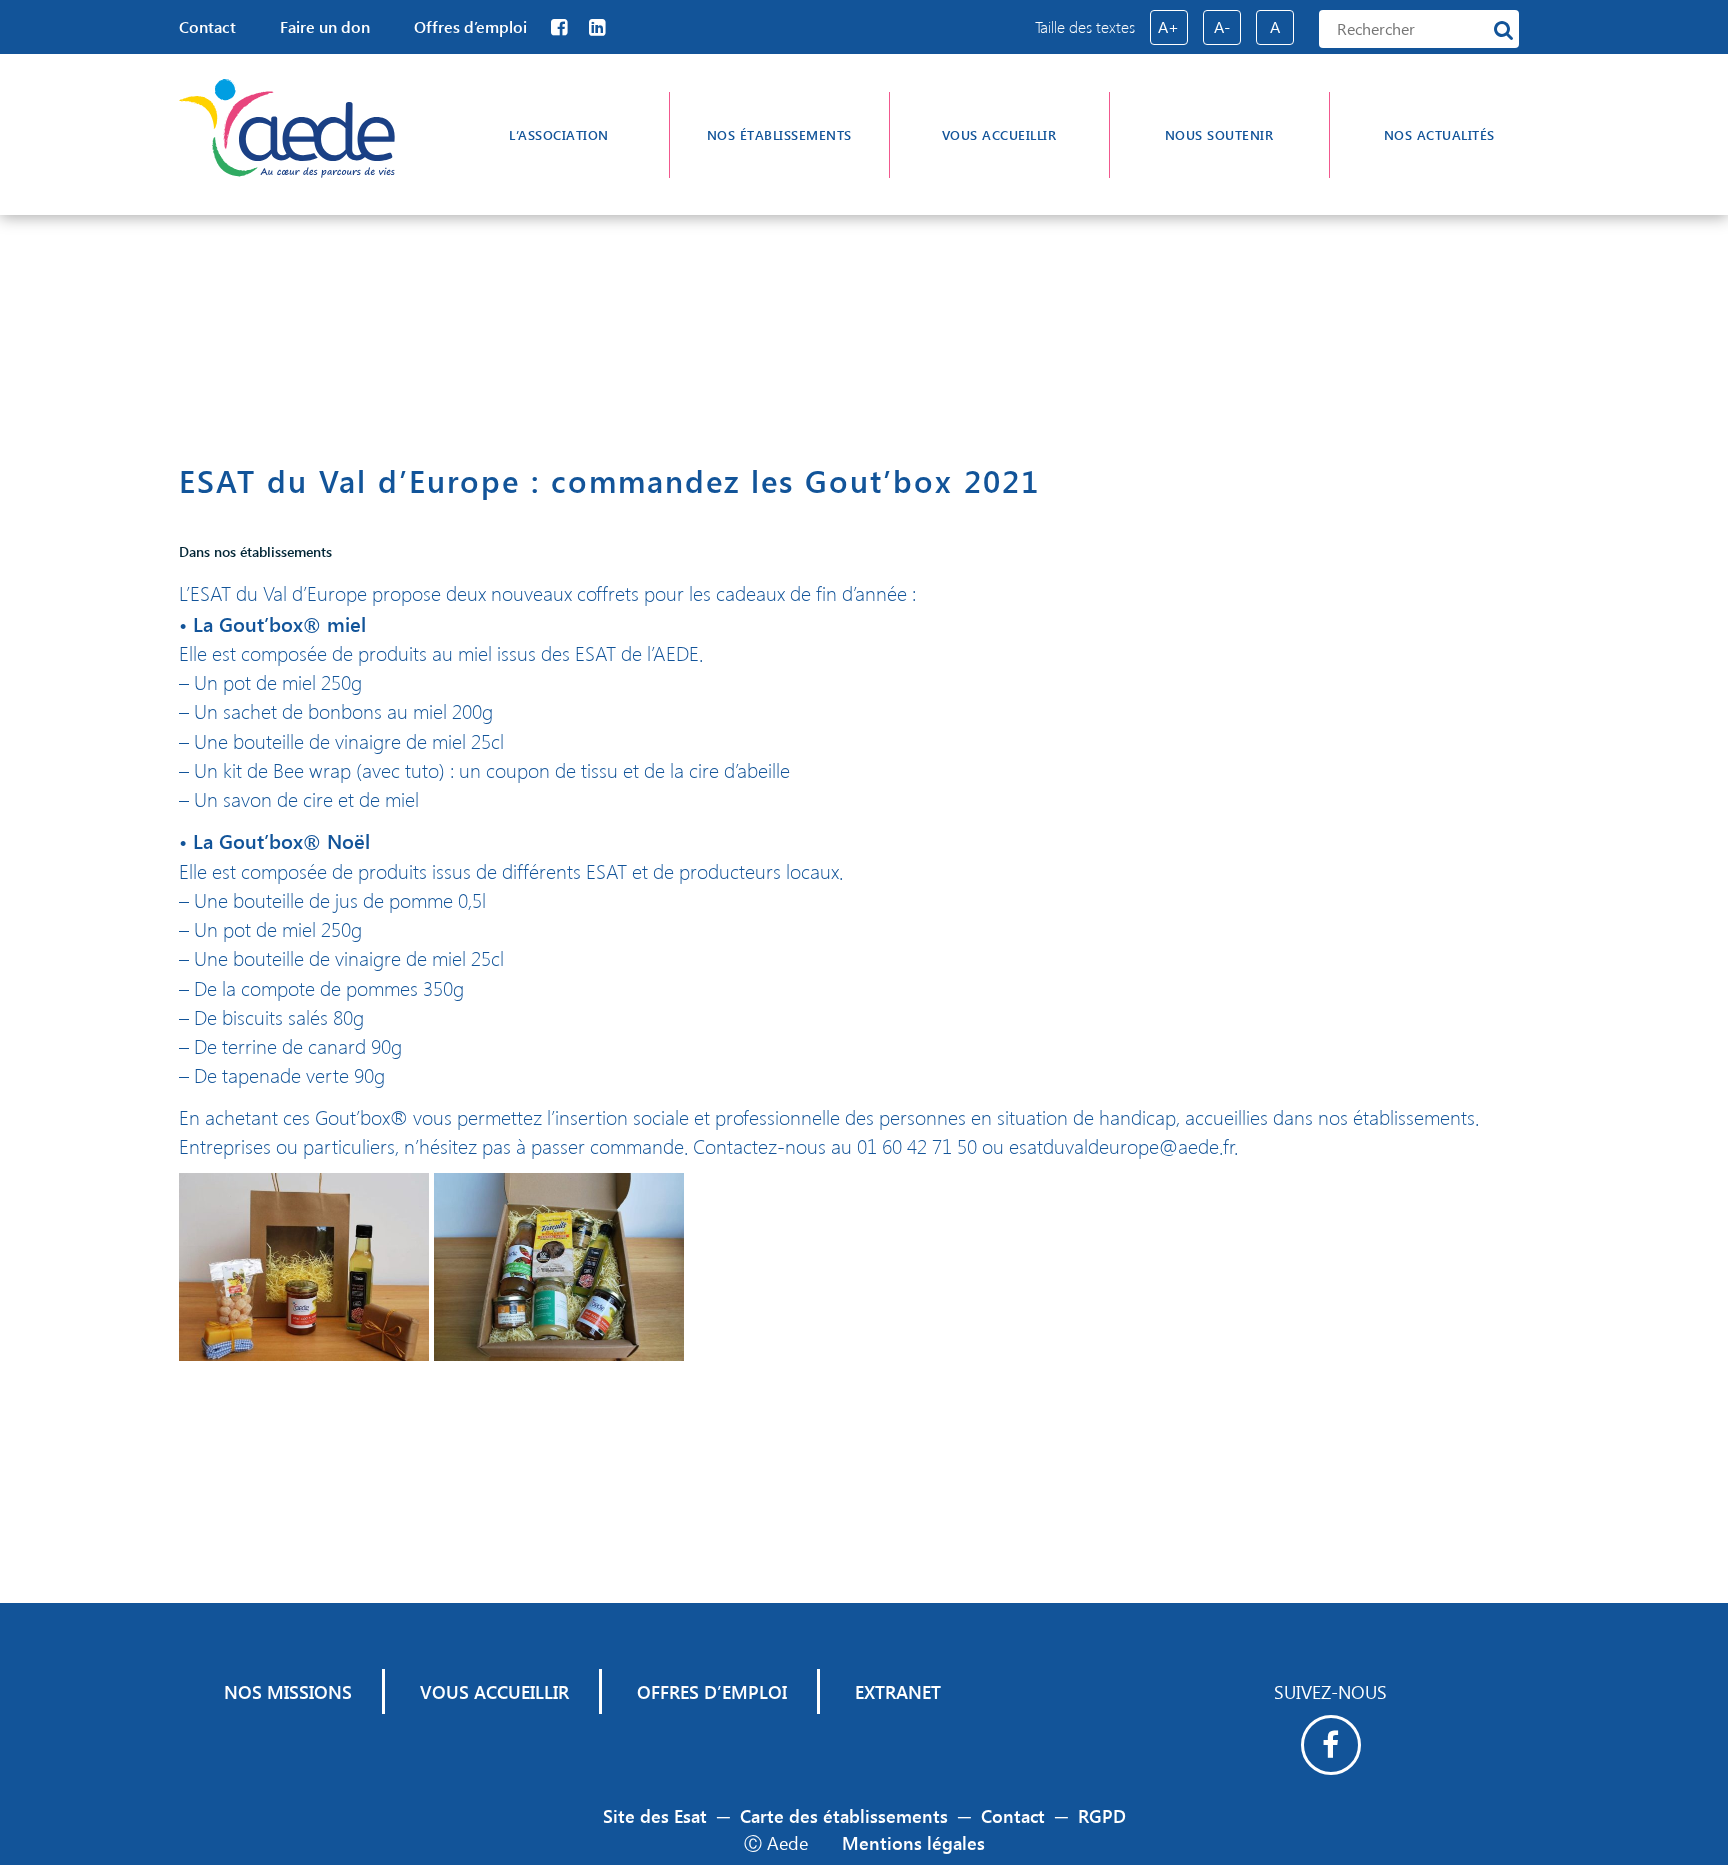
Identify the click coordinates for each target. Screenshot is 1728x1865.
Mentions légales (913, 1842)
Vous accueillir (999, 134)
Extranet (898, 1691)
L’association (559, 134)
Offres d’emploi (470, 26)
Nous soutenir (1219, 134)
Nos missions (288, 1691)
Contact (207, 26)
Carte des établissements (844, 1815)
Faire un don (325, 26)
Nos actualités (1439, 134)
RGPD (1102, 1815)
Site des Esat (655, 1815)
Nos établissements (779, 134)
